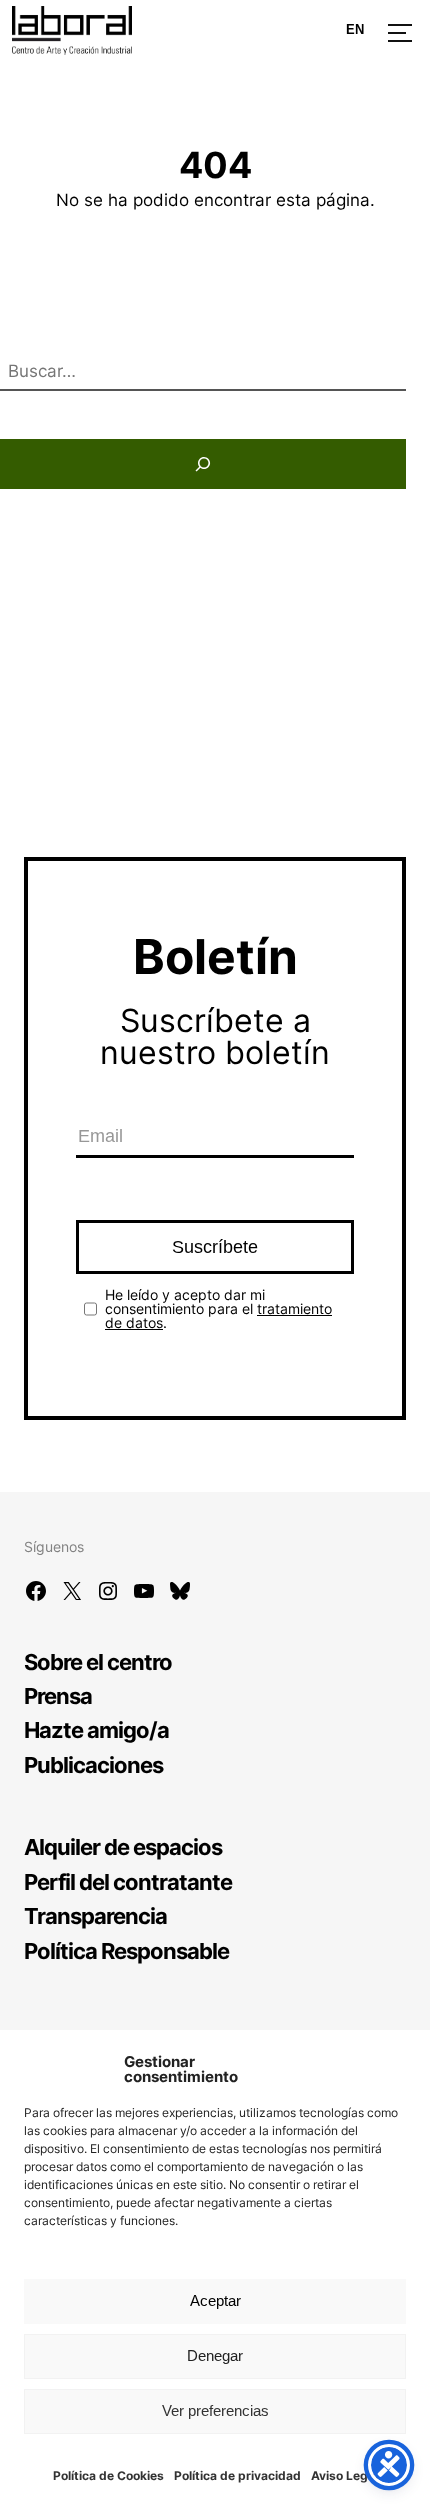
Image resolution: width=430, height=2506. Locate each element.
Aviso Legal (344, 2475)
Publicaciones (93, 1764)
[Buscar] (203, 464)
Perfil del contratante (128, 1881)
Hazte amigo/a (96, 1729)
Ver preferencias (215, 2410)
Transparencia (95, 1915)
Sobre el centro (98, 1661)
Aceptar (215, 2300)
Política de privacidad (237, 2475)
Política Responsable (126, 1950)
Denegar (215, 2355)
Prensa (58, 1695)
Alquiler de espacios (123, 1846)
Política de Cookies (108, 2475)
